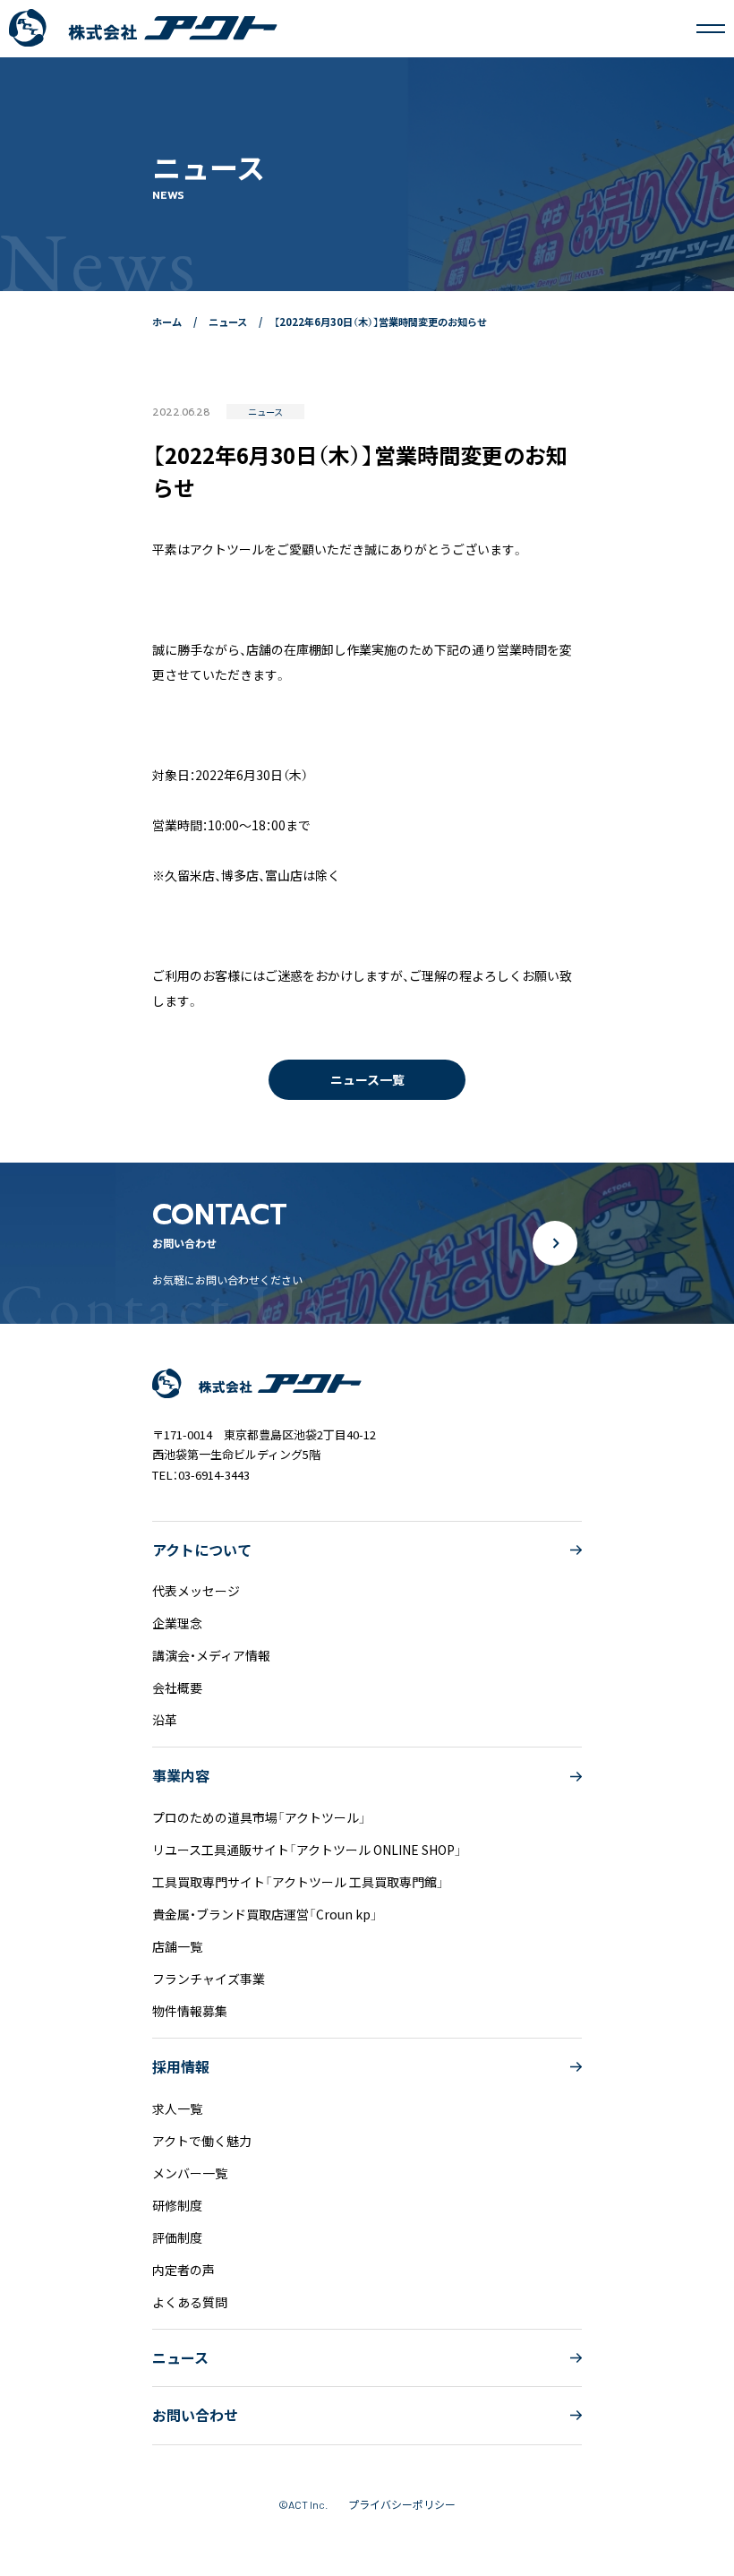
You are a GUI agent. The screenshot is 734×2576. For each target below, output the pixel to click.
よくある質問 (190, 2302)
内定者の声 (183, 2270)
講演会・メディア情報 (211, 1655)
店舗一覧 (177, 1946)
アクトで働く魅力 (202, 2141)
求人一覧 (177, 2108)
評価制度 (177, 2237)
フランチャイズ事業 (209, 1979)
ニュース (180, 2358)
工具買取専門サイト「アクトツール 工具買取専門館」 (298, 1882)
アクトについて (202, 1550)
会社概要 (177, 1687)
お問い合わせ (195, 2415)
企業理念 (177, 1623)
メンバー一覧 (190, 2173)
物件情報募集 (190, 2011)
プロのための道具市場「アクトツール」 (259, 1817)
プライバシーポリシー (402, 2504)
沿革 (165, 1720)
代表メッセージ (196, 1591)
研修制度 (177, 2205)
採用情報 (181, 2067)
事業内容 (181, 1776)
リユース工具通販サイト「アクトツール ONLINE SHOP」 (307, 1850)
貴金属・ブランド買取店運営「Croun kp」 (265, 1914)
